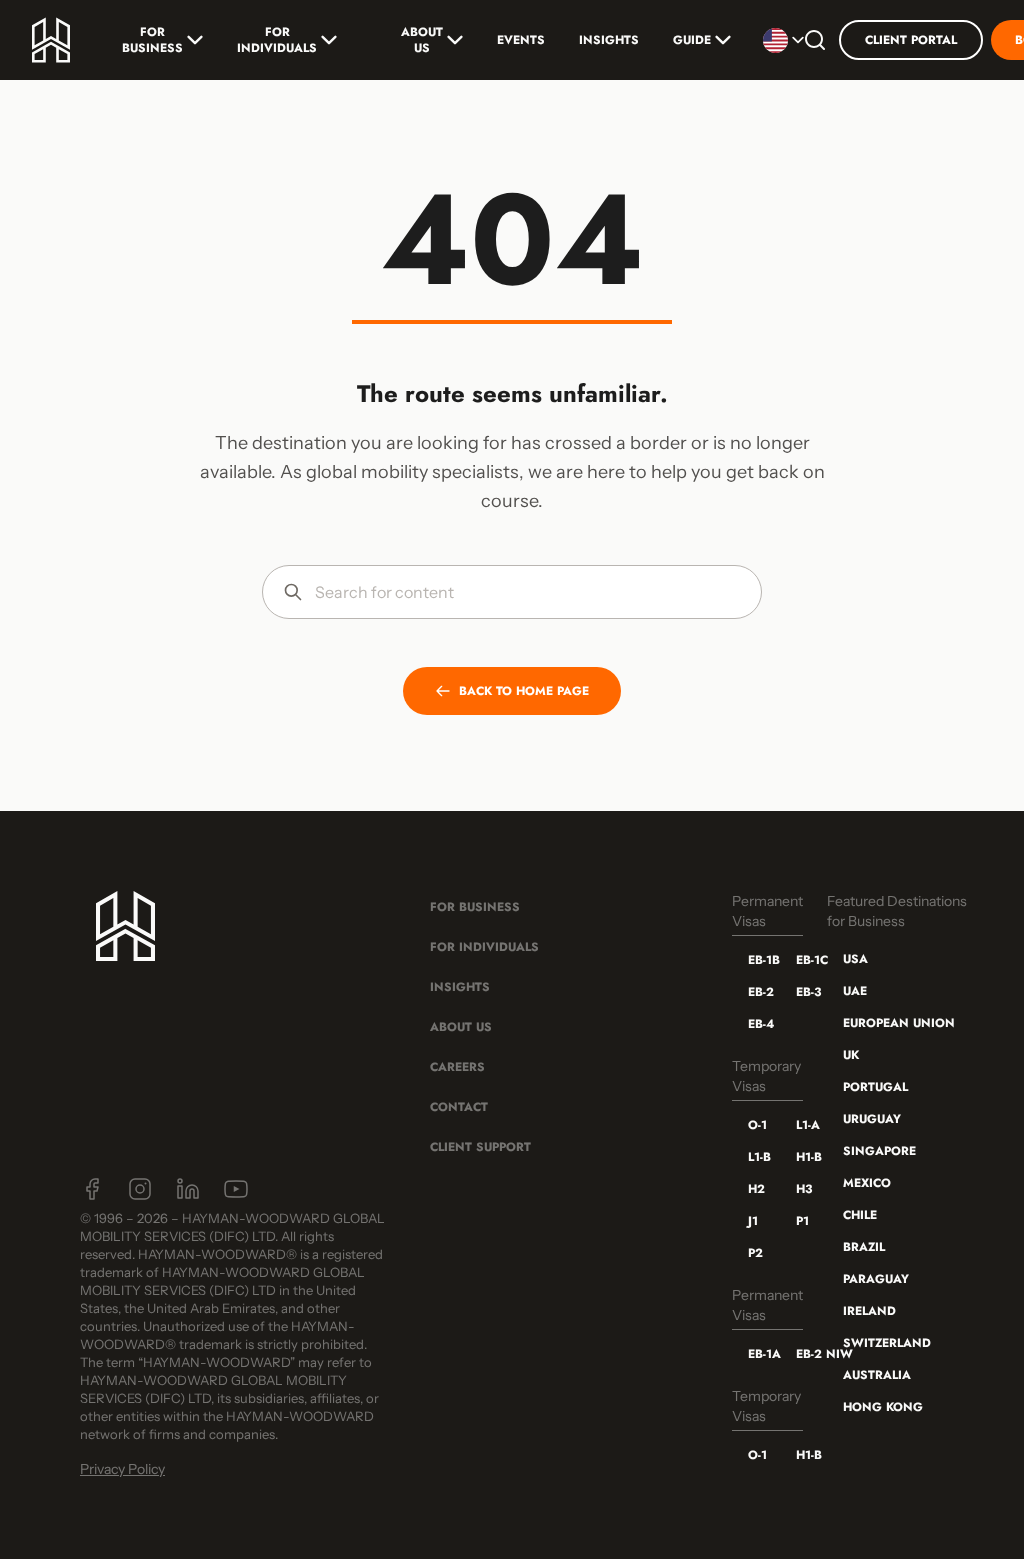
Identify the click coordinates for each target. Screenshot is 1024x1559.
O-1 (756, 1125)
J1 (753, 1221)
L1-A (804, 1125)
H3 (804, 1189)
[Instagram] (140, 1189)
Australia (877, 1375)
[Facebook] (92, 1189)
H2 (756, 1189)
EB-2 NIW (804, 1354)
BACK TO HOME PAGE (524, 691)
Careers (457, 1067)
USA (855, 959)
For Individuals (277, 40)
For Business (152, 40)
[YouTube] (236, 1189)
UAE (855, 991)
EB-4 (756, 1024)
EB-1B (756, 960)
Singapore (879, 1151)
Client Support (480, 1147)
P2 (755, 1253)
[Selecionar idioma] (777, 40)
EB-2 (756, 992)
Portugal (875, 1087)
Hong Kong (883, 1407)
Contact (459, 1107)
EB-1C (804, 960)
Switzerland (887, 1343)
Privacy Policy (122, 1469)
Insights (609, 40)
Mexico (867, 1183)
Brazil (864, 1247)
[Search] (815, 40)
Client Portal (911, 40)
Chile (860, 1215)
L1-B (756, 1157)
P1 (802, 1221)
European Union (899, 1023)
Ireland (869, 1311)
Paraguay (876, 1279)
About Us (422, 40)
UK (851, 1055)
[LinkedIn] (188, 1189)
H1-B (804, 1157)
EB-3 (804, 992)
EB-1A (756, 1354)
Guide (692, 40)
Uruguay (872, 1119)
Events (521, 40)
